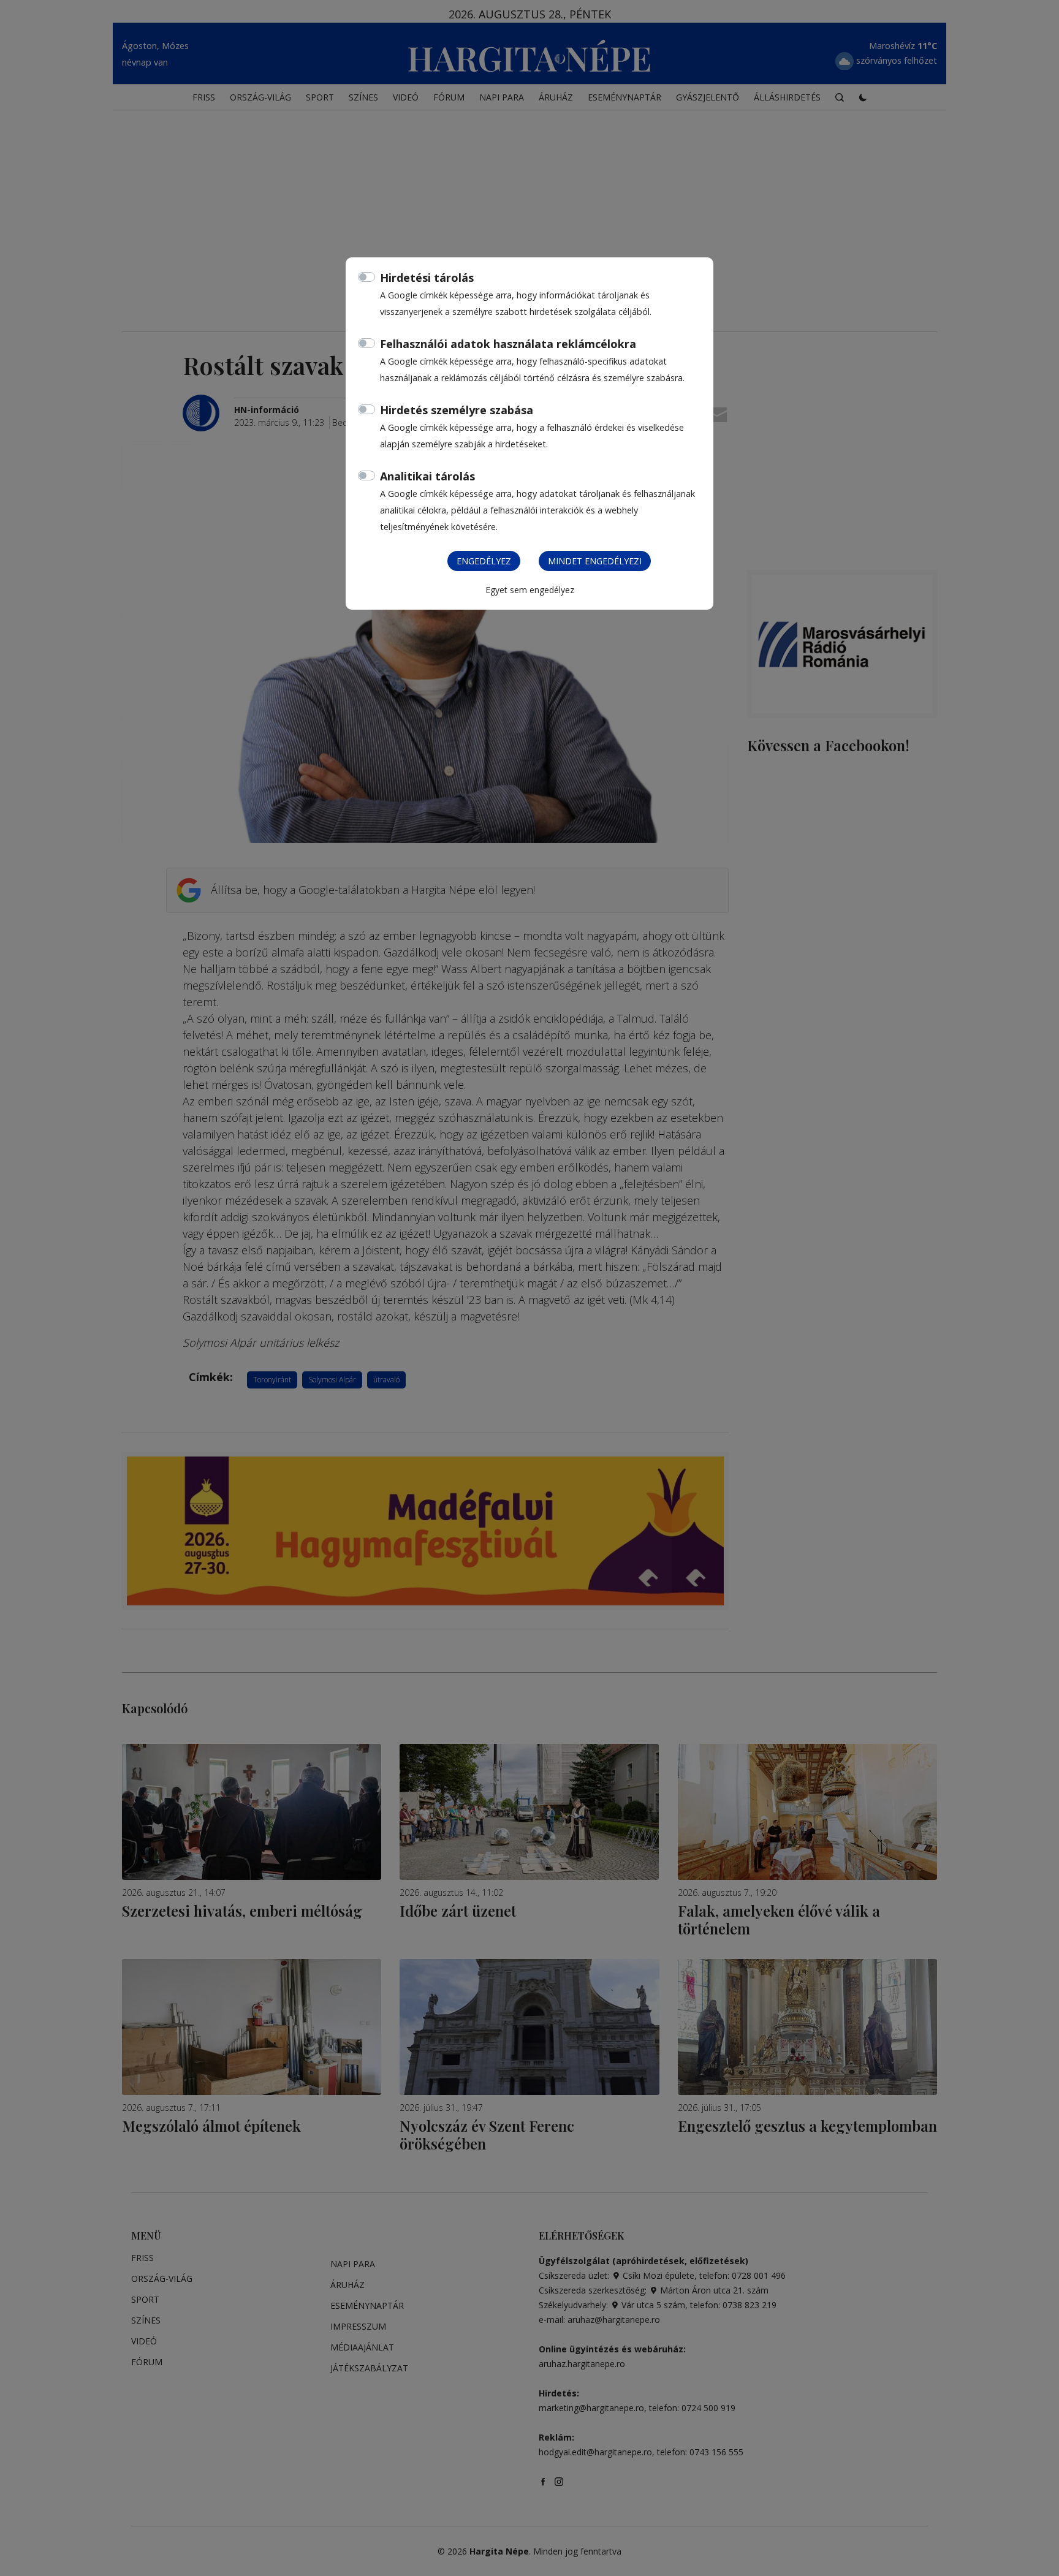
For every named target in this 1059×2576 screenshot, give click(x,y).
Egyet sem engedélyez (530, 590)
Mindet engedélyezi (595, 561)
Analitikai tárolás (427, 476)
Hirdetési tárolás (427, 278)
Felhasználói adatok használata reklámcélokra (508, 344)
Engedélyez (484, 561)
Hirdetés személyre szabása (457, 410)
